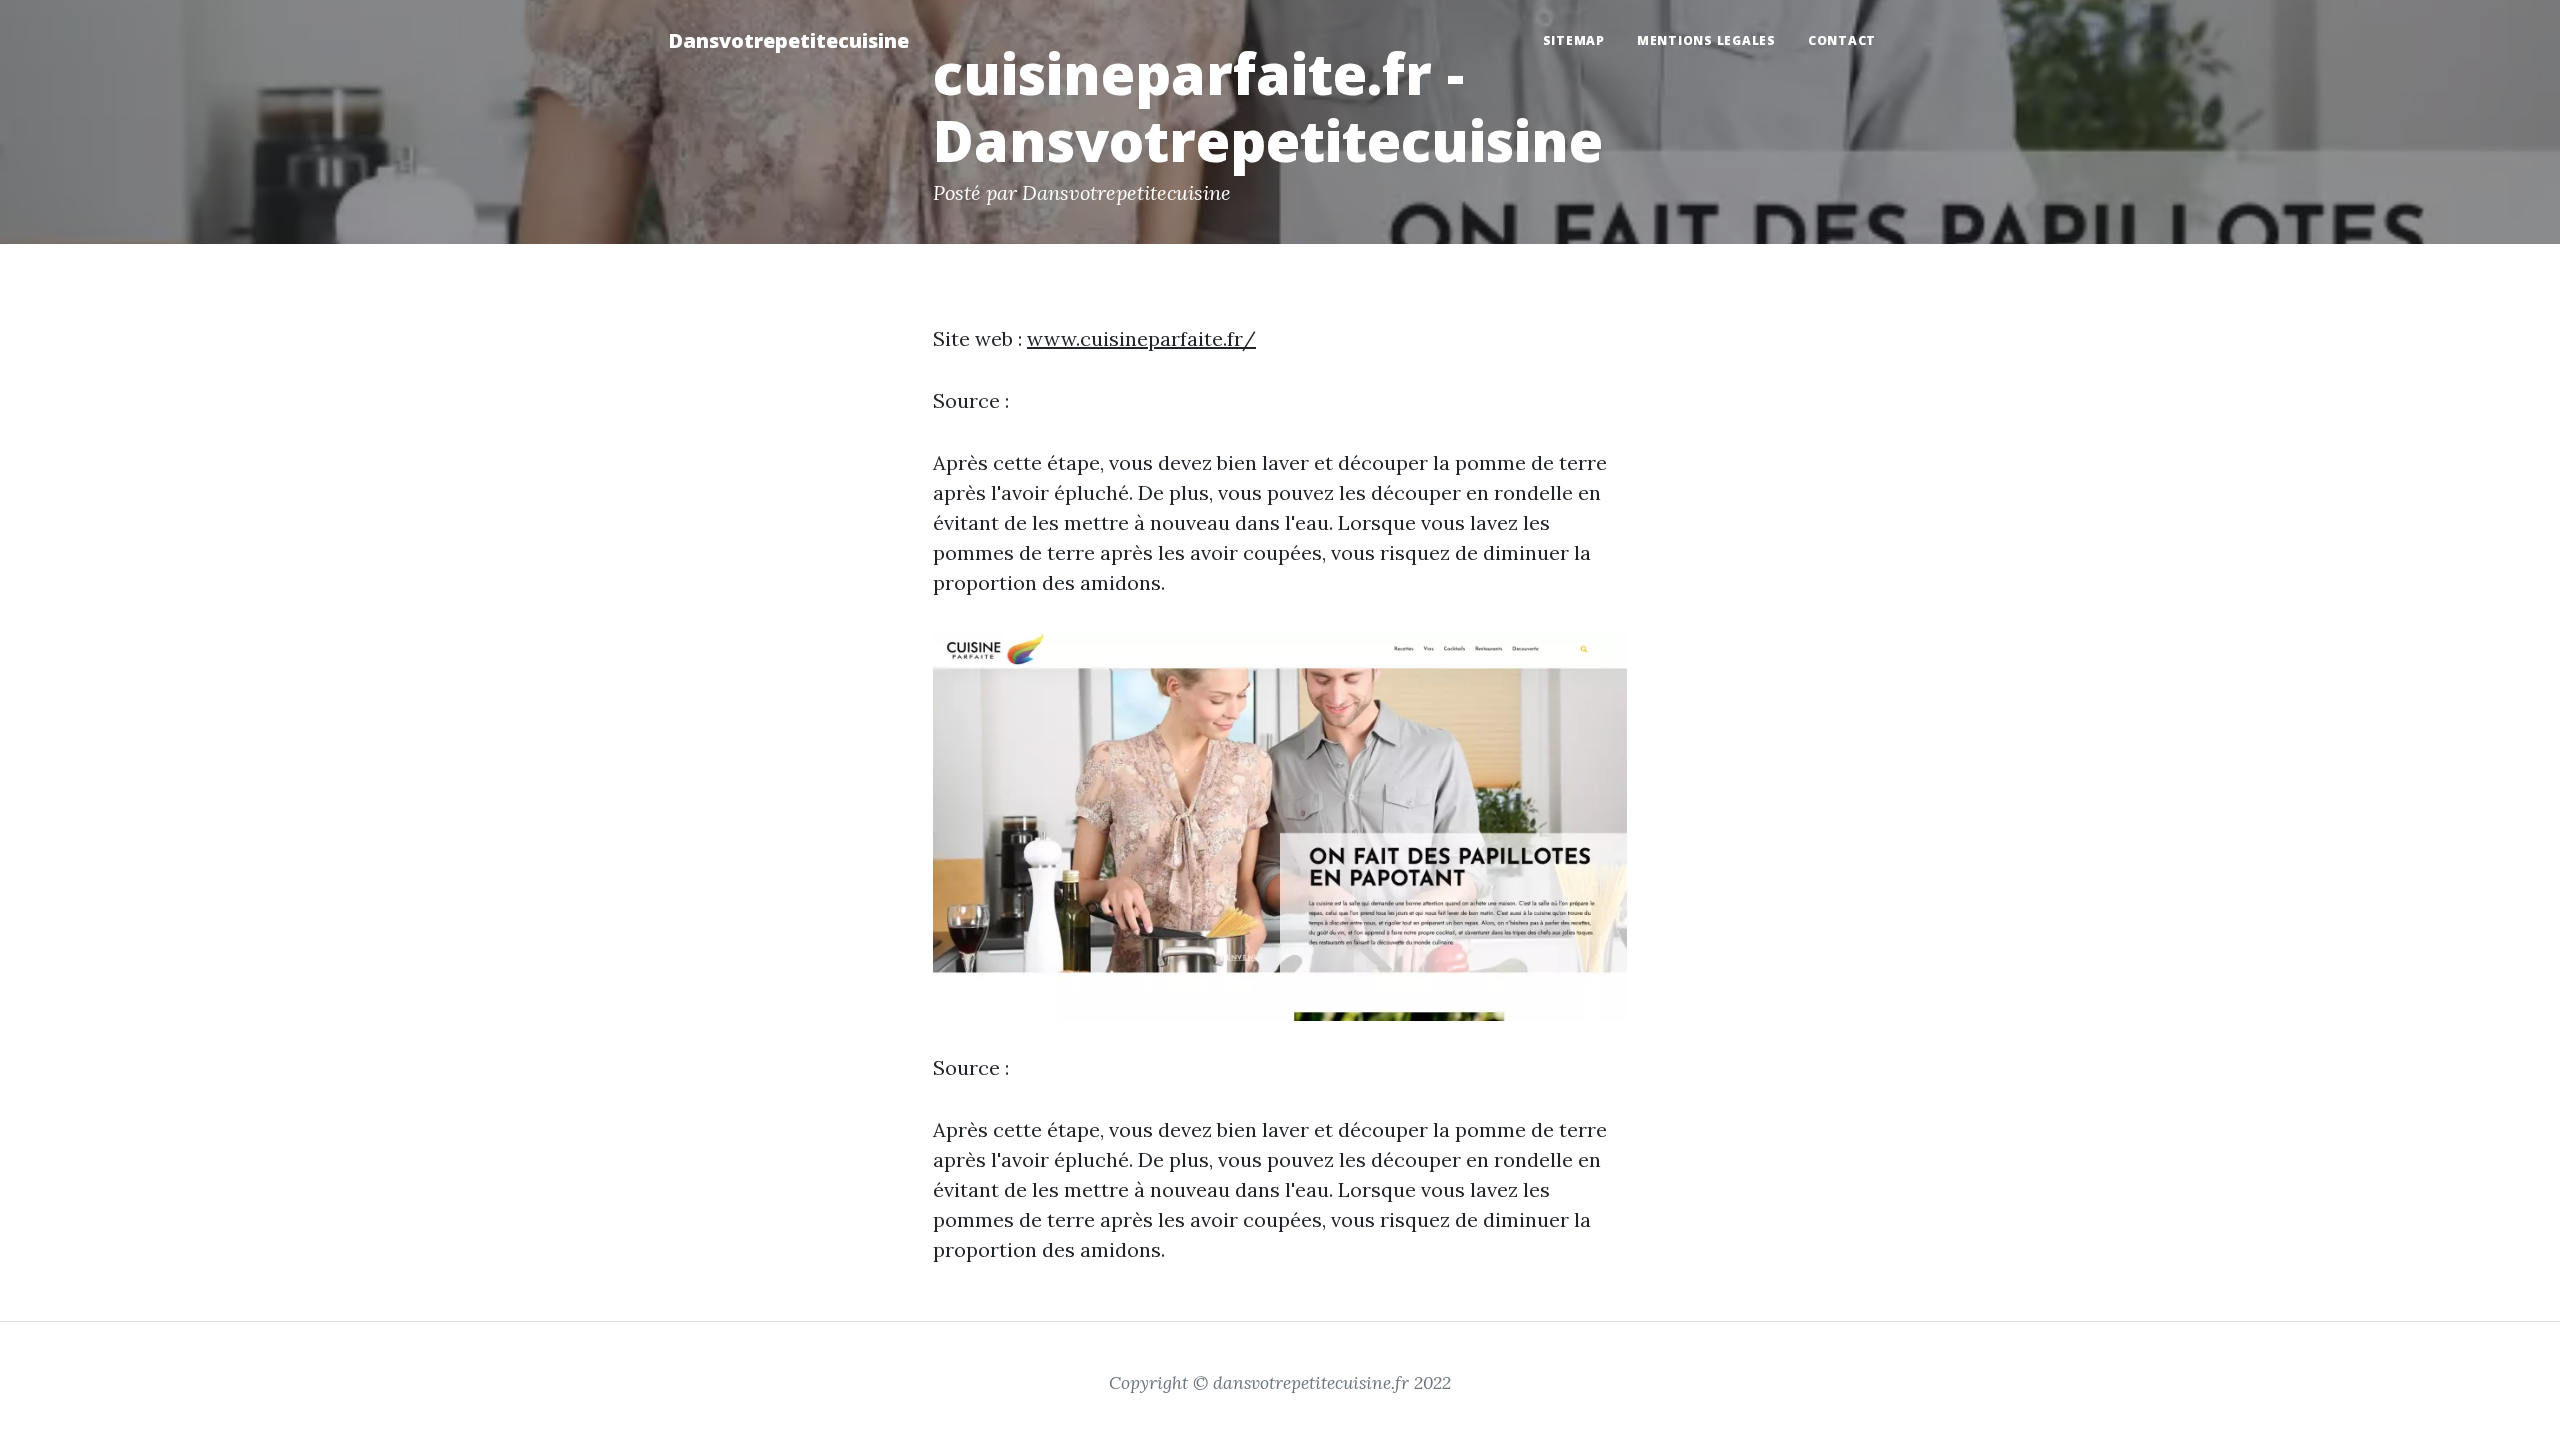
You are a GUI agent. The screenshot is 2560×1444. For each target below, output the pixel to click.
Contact (1842, 40)
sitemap (1574, 40)
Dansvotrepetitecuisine (788, 40)
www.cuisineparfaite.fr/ (1141, 338)
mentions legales (1706, 40)
